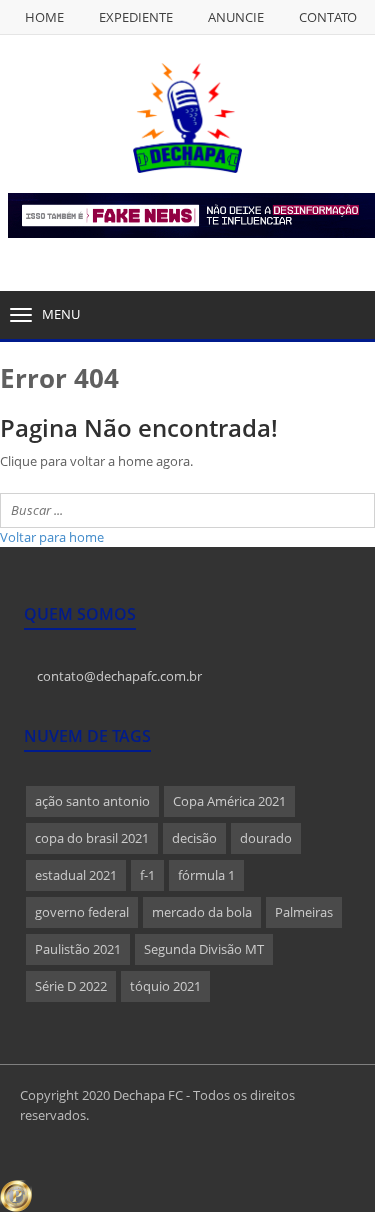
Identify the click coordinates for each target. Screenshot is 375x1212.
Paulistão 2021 (78, 949)
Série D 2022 (71, 986)
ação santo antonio (92, 801)
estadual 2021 (76, 875)
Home (44, 17)
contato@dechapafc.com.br (118, 676)
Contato (328, 17)
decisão (194, 838)
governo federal (82, 912)
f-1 (147, 875)
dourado (266, 838)
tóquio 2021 (165, 986)
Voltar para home (52, 537)
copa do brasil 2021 (92, 838)
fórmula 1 (206, 875)
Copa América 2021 (229, 801)
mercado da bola (202, 912)
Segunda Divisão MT (204, 949)
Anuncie (236, 17)
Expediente (136, 17)
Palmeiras (304, 912)
